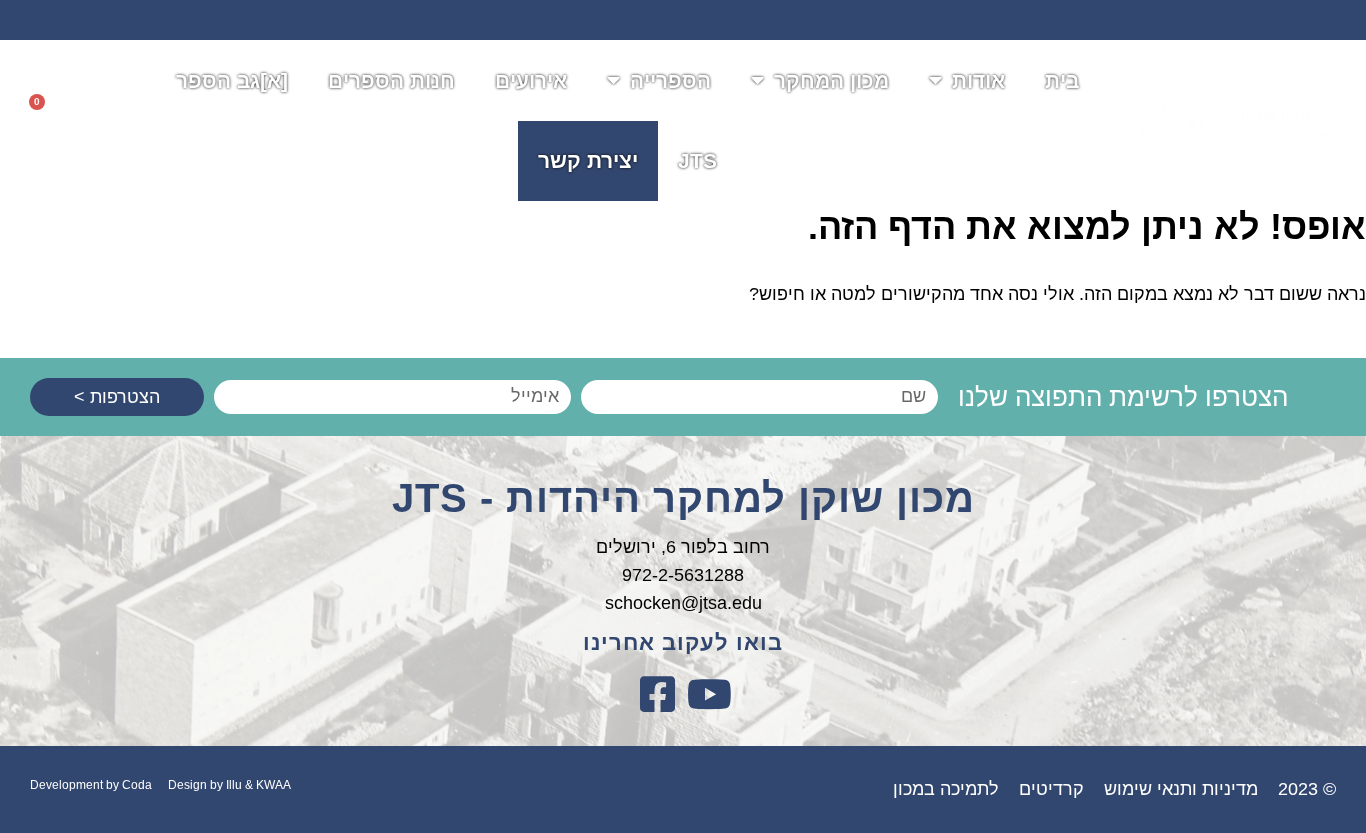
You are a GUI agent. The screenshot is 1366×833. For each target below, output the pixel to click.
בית (1062, 80)
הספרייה (670, 80)
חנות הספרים (391, 80)
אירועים (531, 80)
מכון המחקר (831, 80)
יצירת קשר (588, 160)
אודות (978, 80)
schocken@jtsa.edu (683, 603)
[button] (93, 121)
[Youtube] (709, 694)
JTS (697, 160)
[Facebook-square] (657, 694)
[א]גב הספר (232, 80)
